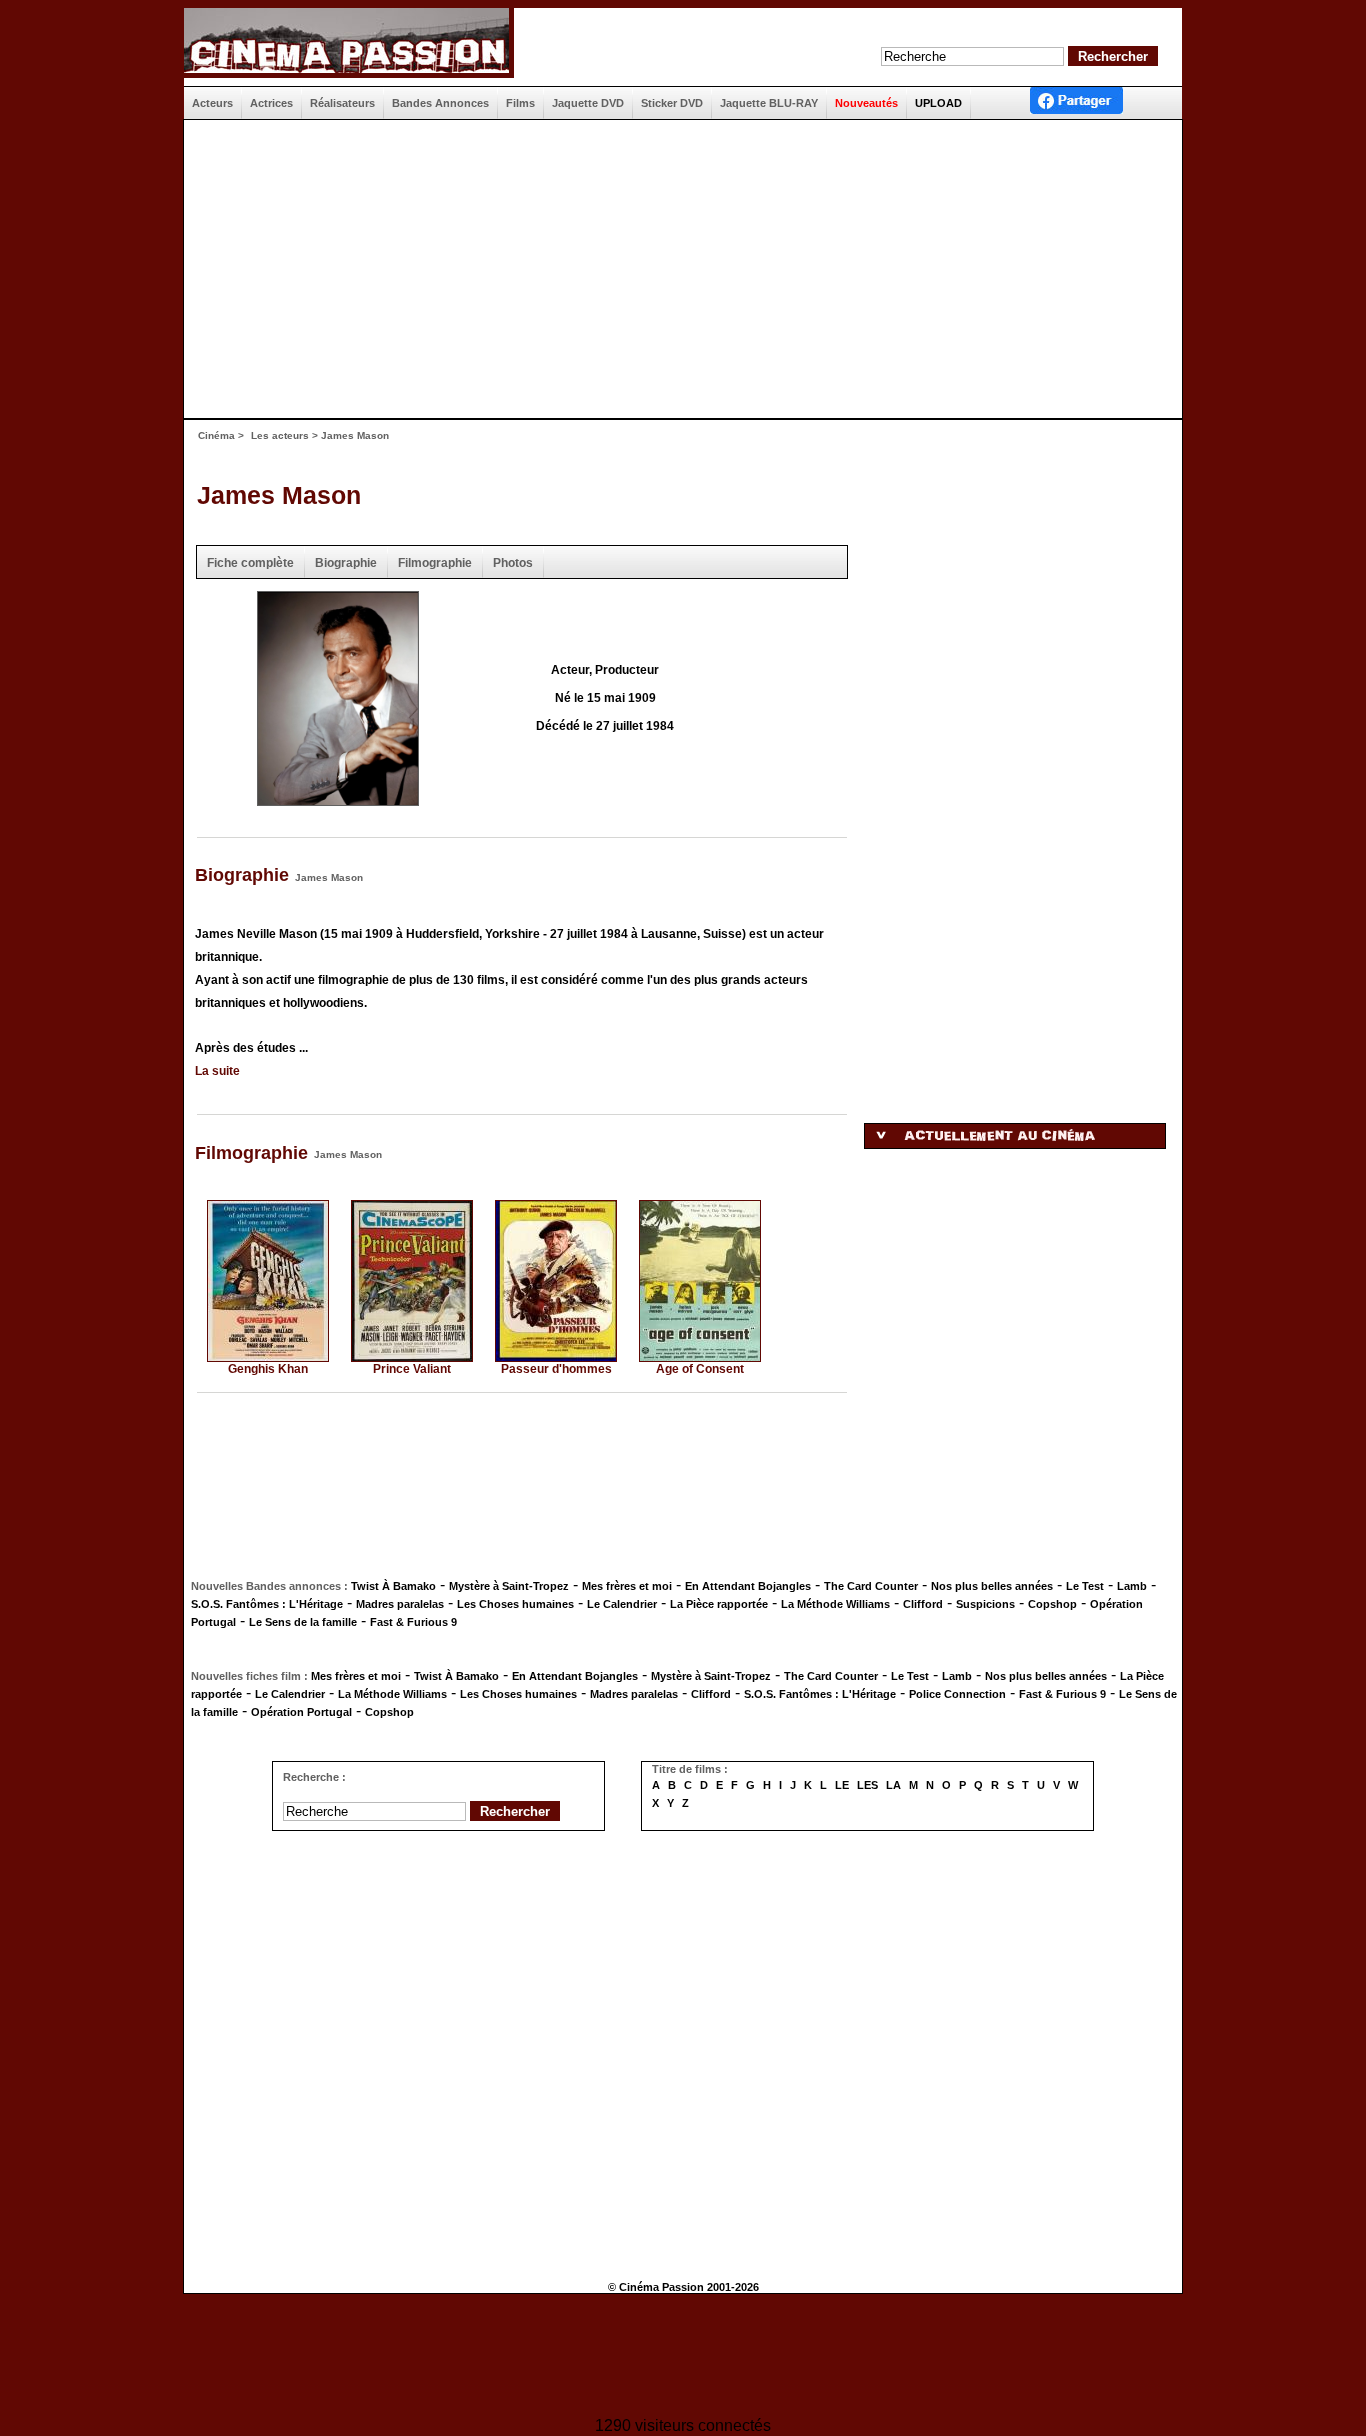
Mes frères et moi (627, 1586)
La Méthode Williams (835, 1604)
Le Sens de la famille (303, 1622)
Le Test (1085, 1586)
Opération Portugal (301, 1712)
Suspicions (985, 1604)
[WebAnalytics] (683, 2357)
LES (867, 1785)
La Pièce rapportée (719, 1604)
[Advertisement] (675, 269)
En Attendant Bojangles (748, 1586)
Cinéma (216, 435)
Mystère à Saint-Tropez (509, 1586)
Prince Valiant (412, 1369)
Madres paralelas (400, 1604)
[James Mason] (338, 799)
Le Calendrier (622, 1604)
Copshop (1052, 1604)
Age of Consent (700, 1369)
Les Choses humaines (515, 1604)
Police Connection (957, 1694)
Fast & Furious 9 (413, 1622)
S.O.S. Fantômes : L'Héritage (267, 1604)
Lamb (1132, 1586)
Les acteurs (280, 435)
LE (842, 1785)
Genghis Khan (268, 1369)
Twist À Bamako (393, 1586)
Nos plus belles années (992, 1586)
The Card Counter (871, 1586)
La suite (217, 1071)
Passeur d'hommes (556, 1369)
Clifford (923, 1604)
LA (893, 1785)
